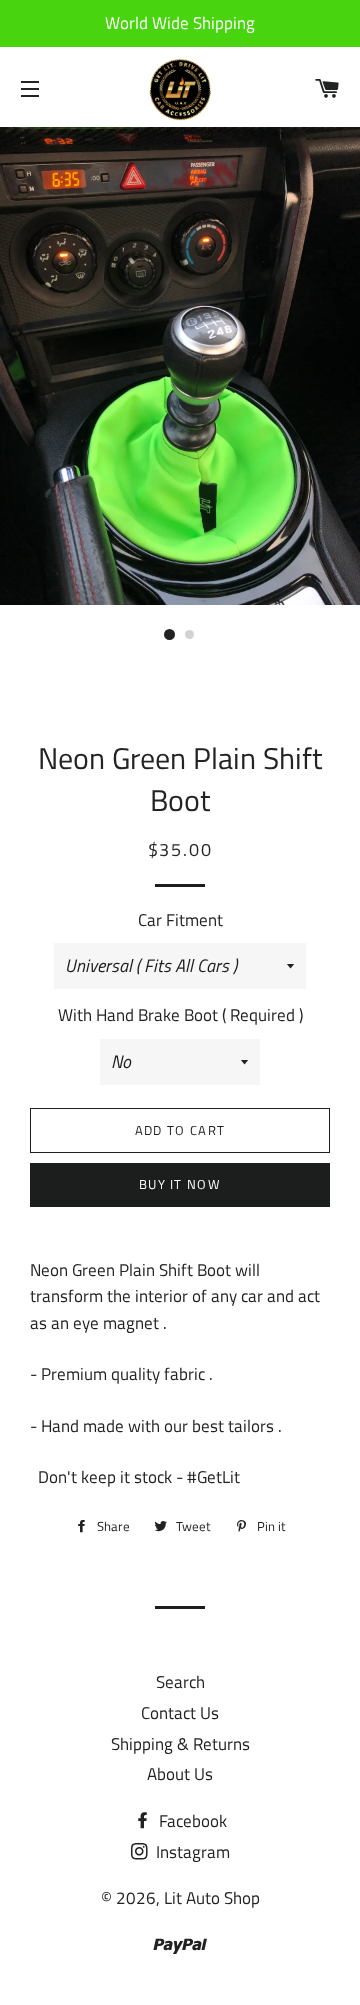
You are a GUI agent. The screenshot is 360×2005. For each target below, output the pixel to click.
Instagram (191, 1852)
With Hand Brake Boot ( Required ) (180, 1015)
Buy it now (180, 1184)
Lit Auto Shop (212, 1898)
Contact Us (180, 1713)
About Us (180, 1774)
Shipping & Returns (180, 1744)
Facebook (191, 1821)
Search (180, 1682)
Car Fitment (180, 920)
